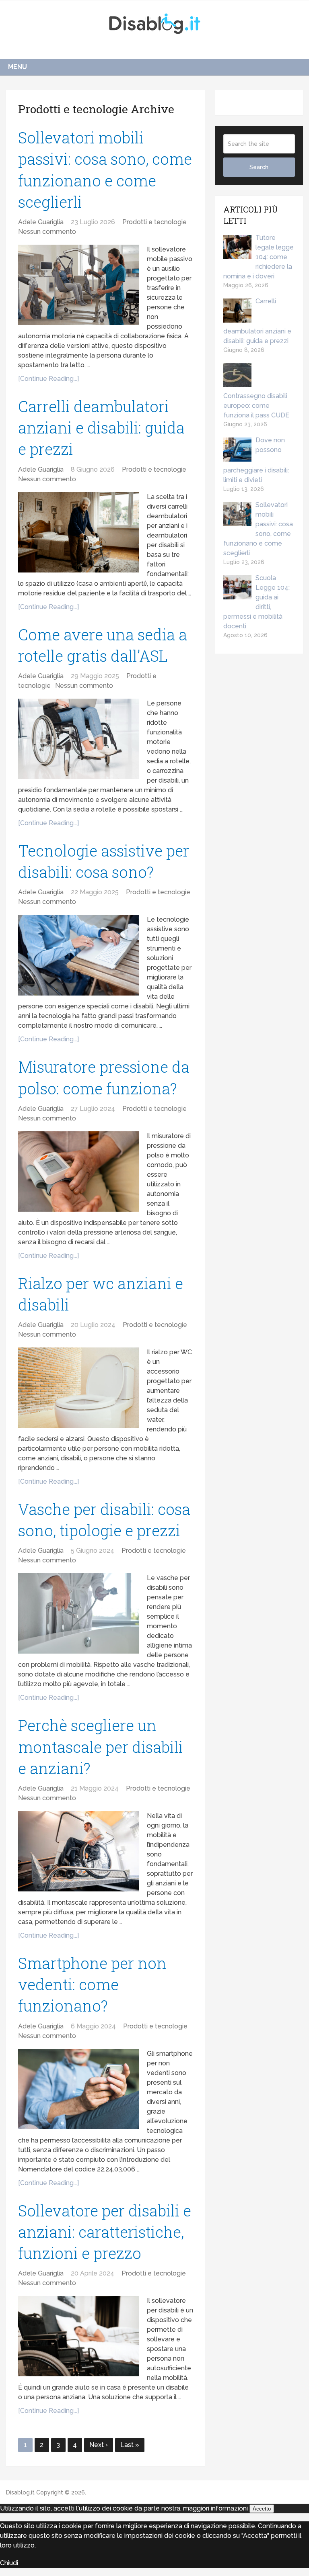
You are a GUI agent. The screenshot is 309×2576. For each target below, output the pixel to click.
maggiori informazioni (215, 2508)
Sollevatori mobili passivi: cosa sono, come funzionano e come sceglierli (258, 529)
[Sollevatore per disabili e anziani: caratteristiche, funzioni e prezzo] (78, 2336)
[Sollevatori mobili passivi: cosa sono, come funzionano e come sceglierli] (78, 285)
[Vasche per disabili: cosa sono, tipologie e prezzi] (78, 1613)
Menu (18, 67)
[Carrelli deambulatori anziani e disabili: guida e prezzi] (78, 532)
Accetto (262, 2509)
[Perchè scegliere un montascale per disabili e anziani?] (78, 1851)
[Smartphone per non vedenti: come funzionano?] (78, 2089)
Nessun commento (47, 232)
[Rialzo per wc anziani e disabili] (78, 1388)
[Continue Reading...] (48, 379)
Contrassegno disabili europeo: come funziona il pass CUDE (256, 406)
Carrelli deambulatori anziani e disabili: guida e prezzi (101, 427)
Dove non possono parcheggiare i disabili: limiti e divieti (256, 460)
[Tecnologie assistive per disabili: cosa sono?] (78, 955)
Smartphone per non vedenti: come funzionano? (92, 1984)
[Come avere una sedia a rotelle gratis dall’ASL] (78, 739)
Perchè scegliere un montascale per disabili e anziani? (101, 1746)
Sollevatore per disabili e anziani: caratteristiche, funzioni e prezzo (105, 2232)
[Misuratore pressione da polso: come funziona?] (78, 1171)
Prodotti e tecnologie (154, 222)
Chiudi (9, 2563)
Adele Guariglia (41, 222)
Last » (130, 2445)
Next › (99, 2445)
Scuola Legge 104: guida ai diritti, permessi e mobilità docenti (256, 602)
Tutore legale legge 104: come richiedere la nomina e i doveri (259, 257)
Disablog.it (20, 2492)
